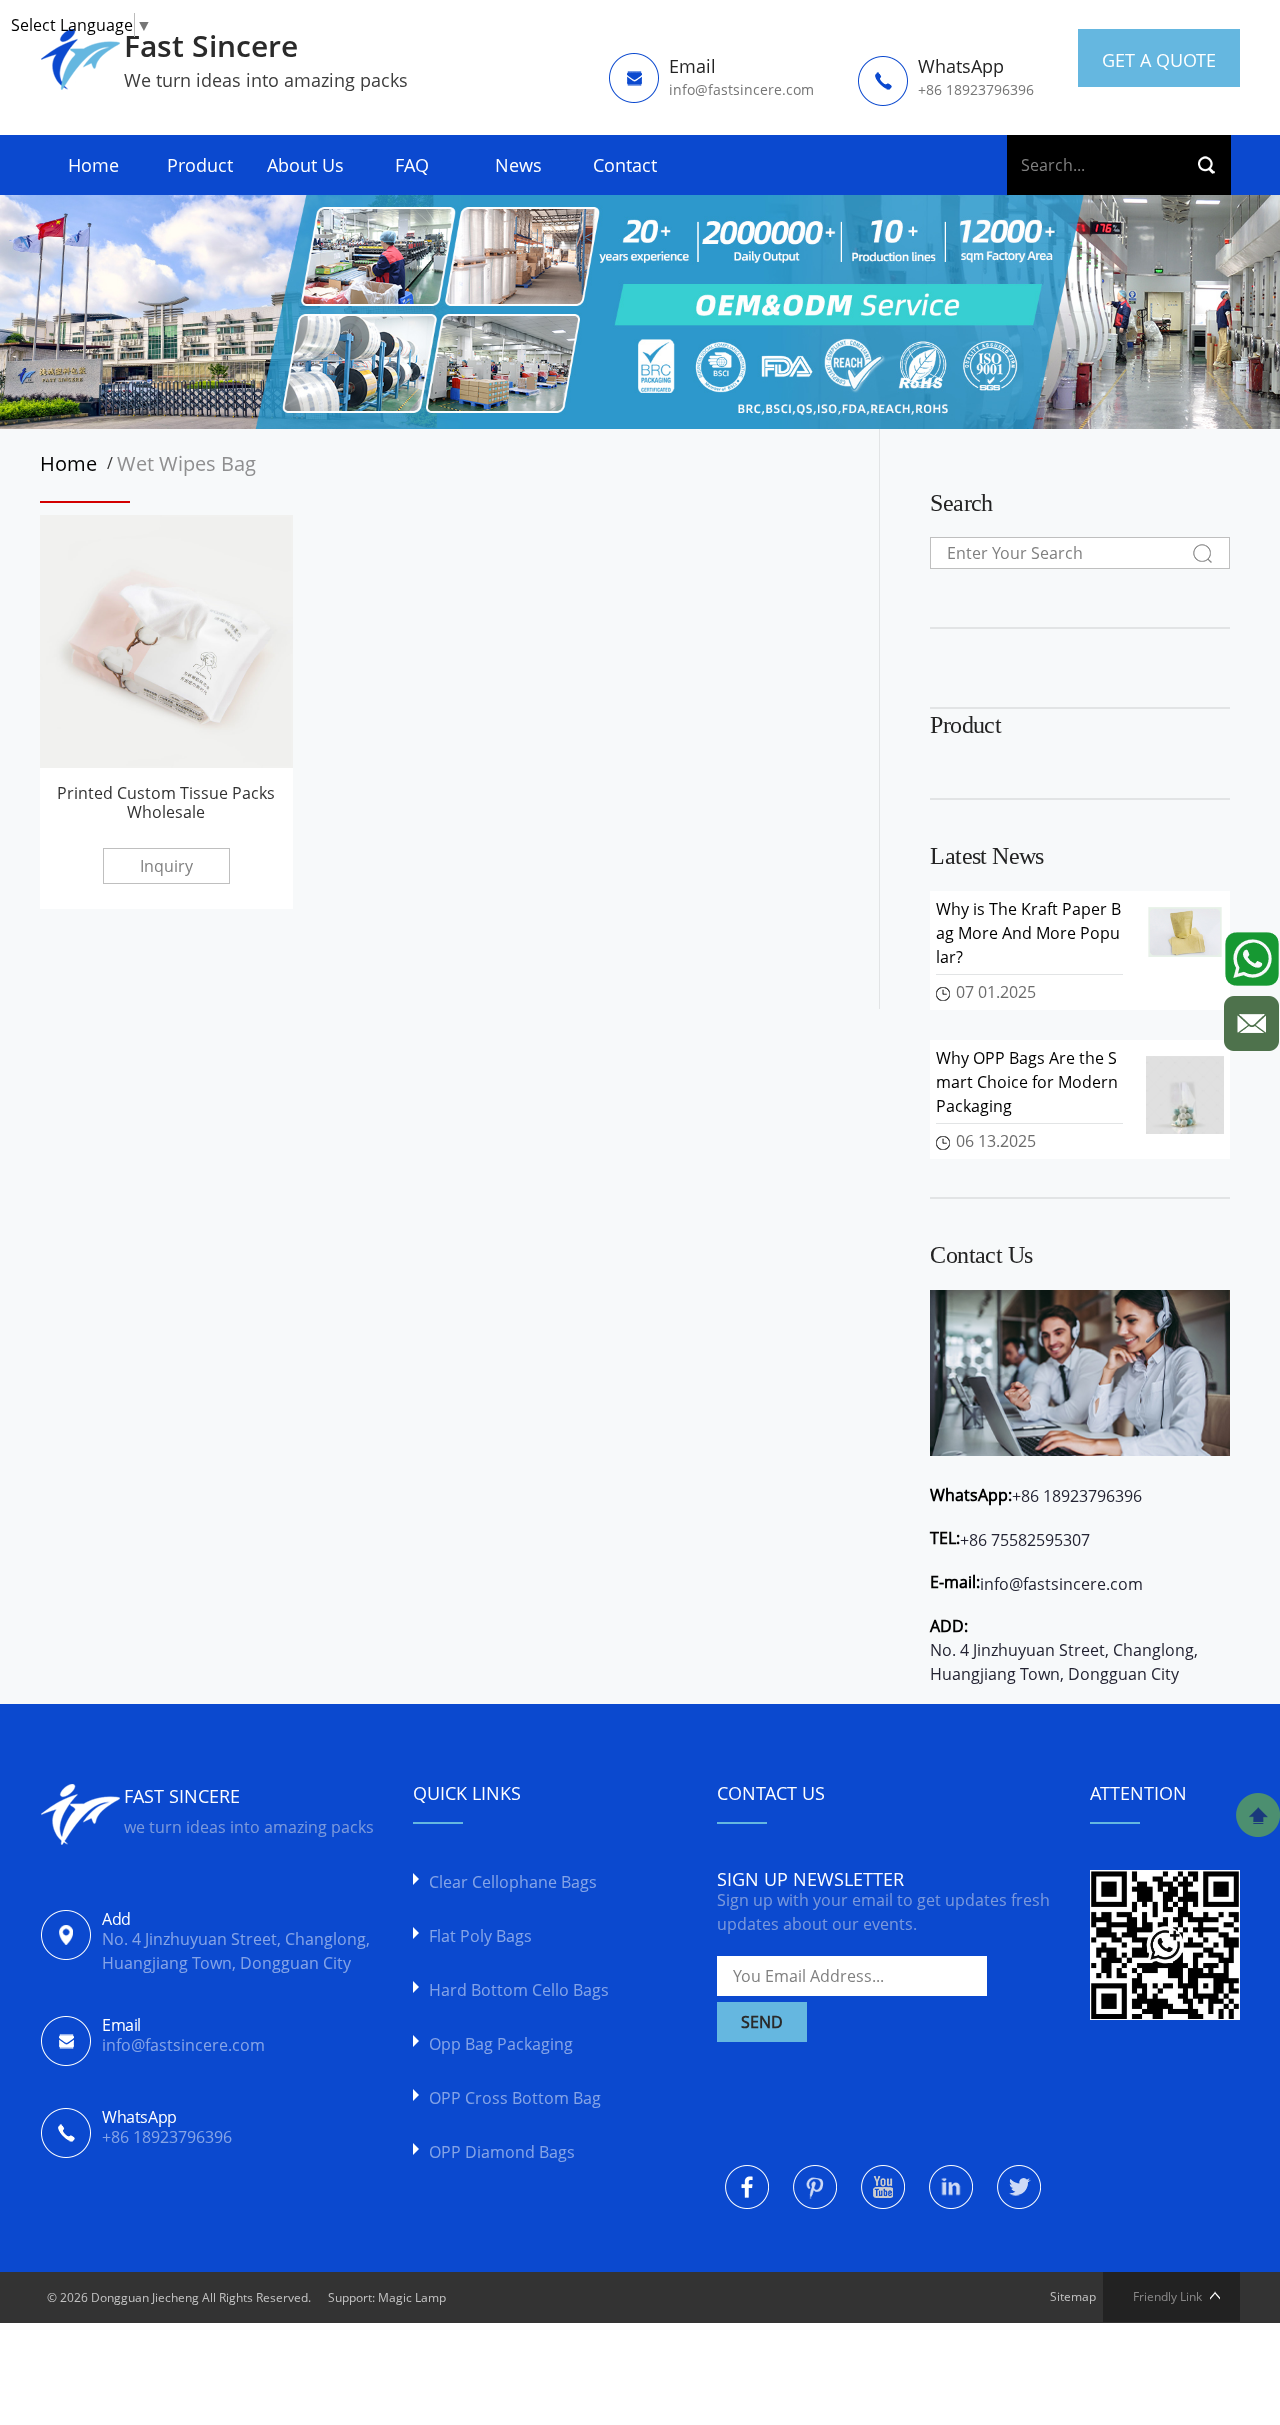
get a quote (1159, 60)
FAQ (412, 165)
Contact (625, 165)
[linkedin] (951, 2187)
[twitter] (1019, 2187)
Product (200, 165)
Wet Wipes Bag (186, 464)
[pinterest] (815, 2187)
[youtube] (883, 2187)
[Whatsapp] (1251, 954)
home (73, 464)
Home (93, 165)
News (518, 165)
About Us (305, 165)
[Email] (1251, 1018)
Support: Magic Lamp (387, 2297)
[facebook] (747, 2187)
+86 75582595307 (1025, 1540)
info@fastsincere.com (1061, 1584)
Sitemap (1073, 2296)
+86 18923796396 (1077, 1496)
